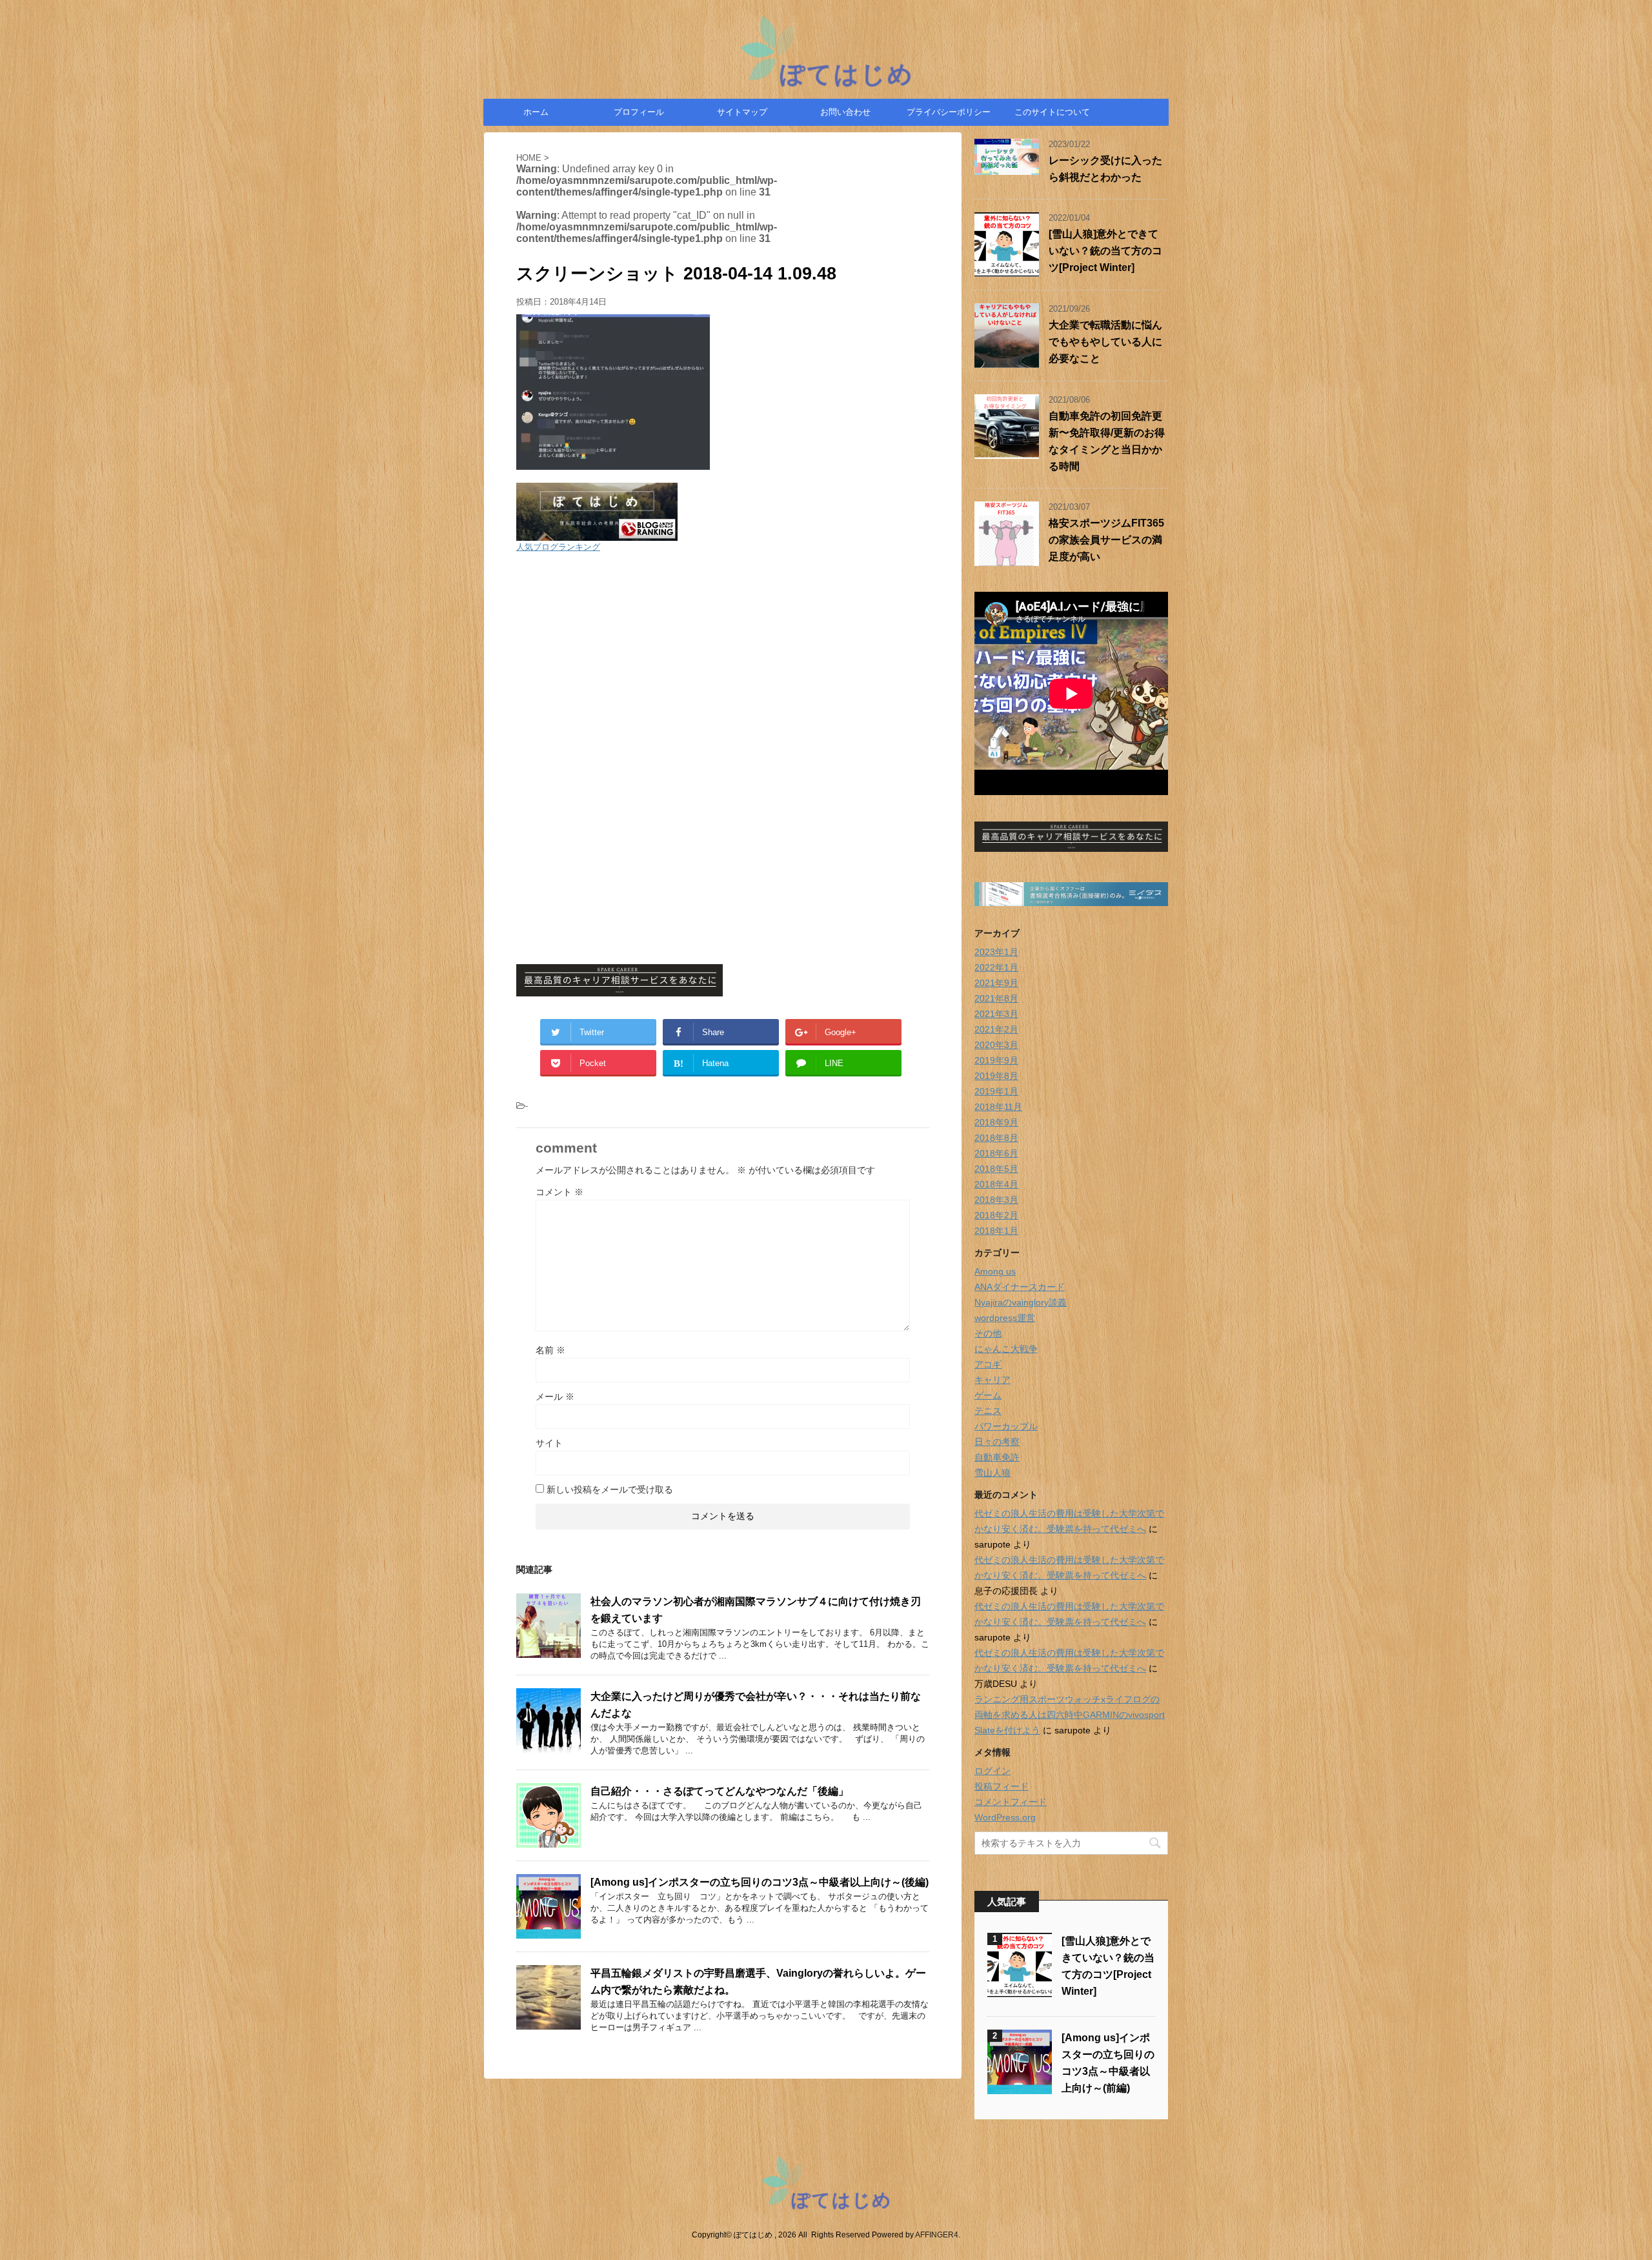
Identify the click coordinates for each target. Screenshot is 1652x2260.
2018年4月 (996, 1184)
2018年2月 (996, 1215)
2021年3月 (996, 1014)
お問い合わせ (845, 112)
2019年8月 (996, 1076)
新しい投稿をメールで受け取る (610, 1489)
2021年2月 (996, 1029)
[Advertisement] (723, 656)
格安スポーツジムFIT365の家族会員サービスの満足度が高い (1106, 540)
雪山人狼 (992, 1473)
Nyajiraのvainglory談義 (1021, 1302)
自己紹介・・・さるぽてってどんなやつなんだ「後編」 (720, 1791)
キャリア (992, 1380)
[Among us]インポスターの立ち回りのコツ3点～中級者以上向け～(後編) (760, 1882)
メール (555, 1397)
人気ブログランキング (558, 547)
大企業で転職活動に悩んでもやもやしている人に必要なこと (1105, 342)
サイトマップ (742, 112)
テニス (988, 1411)
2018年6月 (996, 1153)
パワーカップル (1006, 1426)
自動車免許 (997, 1457)
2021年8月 (996, 998)
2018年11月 (998, 1107)
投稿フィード (1002, 1786)
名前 (550, 1350)
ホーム (536, 112)
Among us (995, 1271)
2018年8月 (996, 1138)
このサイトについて (1052, 112)
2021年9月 (996, 983)
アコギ (988, 1364)
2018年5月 (996, 1169)
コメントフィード (1011, 1802)
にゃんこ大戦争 (1006, 1349)
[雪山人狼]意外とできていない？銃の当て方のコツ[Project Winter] (1105, 251)
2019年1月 (996, 1091)
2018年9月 (996, 1122)
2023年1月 (996, 952)
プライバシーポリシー (949, 112)
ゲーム (988, 1395)
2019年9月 (996, 1060)
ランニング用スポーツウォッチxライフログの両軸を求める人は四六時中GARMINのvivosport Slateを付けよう (1070, 1715)
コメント (559, 1192)
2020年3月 (996, 1045)
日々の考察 (997, 1442)
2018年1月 (996, 1231)
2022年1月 (996, 967)
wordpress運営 (1005, 1318)
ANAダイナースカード (1020, 1287)
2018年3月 (996, 1200)
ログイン (992, 1771)
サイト (549, 1443)
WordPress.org (1005, 1817)
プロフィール (639, 112)
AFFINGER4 (937, 2235)
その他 (988, 1333)
